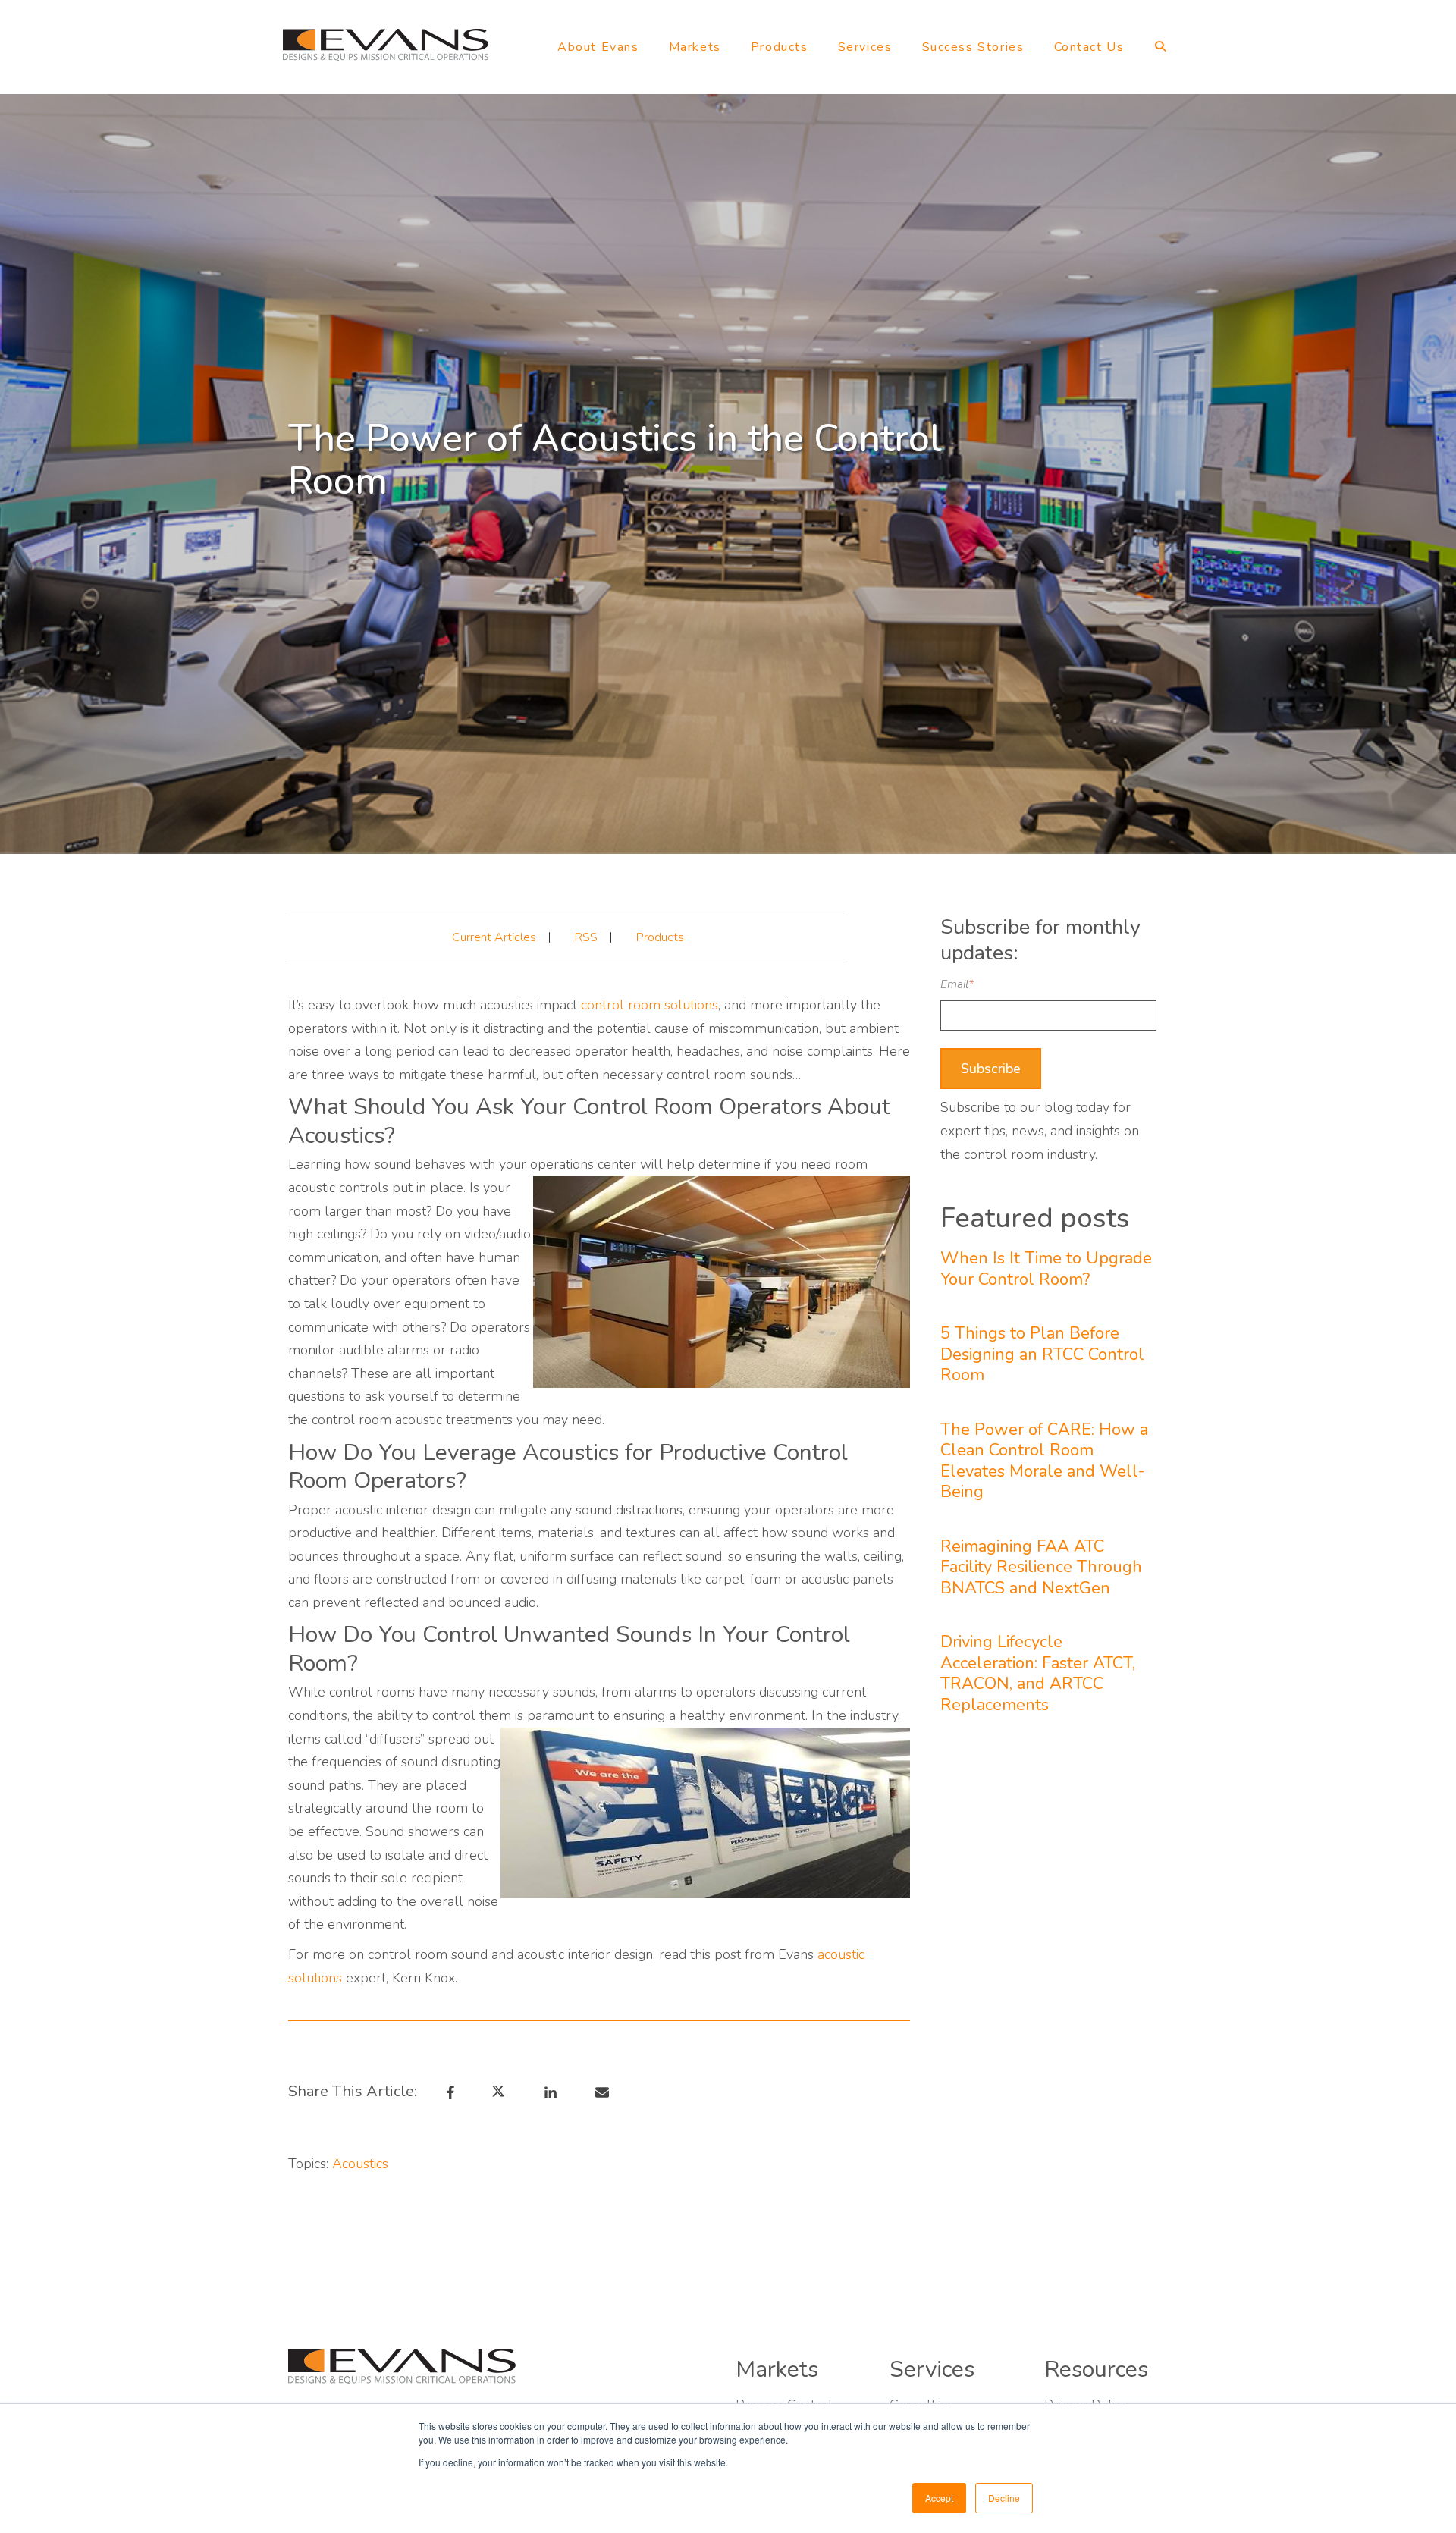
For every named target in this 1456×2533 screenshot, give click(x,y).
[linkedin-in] (548, 2091)
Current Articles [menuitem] (494, 937)
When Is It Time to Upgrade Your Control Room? (1046, 1269)
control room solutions (650, 1005)
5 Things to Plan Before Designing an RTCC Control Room (1042, 1355)
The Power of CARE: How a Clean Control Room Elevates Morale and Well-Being (1044, 1461)
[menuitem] (598, 50)
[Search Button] (1158, 50)
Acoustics (360, 2164)
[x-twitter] (504, 2092)
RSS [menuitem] (586, 937)
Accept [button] (939, 2498)
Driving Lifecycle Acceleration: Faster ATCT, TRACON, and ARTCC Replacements (1038, 1674)
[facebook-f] (449, 2091)
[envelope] (600, 2091)
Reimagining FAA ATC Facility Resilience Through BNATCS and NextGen (1041, 1568)
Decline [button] (1004, 2498)
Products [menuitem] (660, 937)
